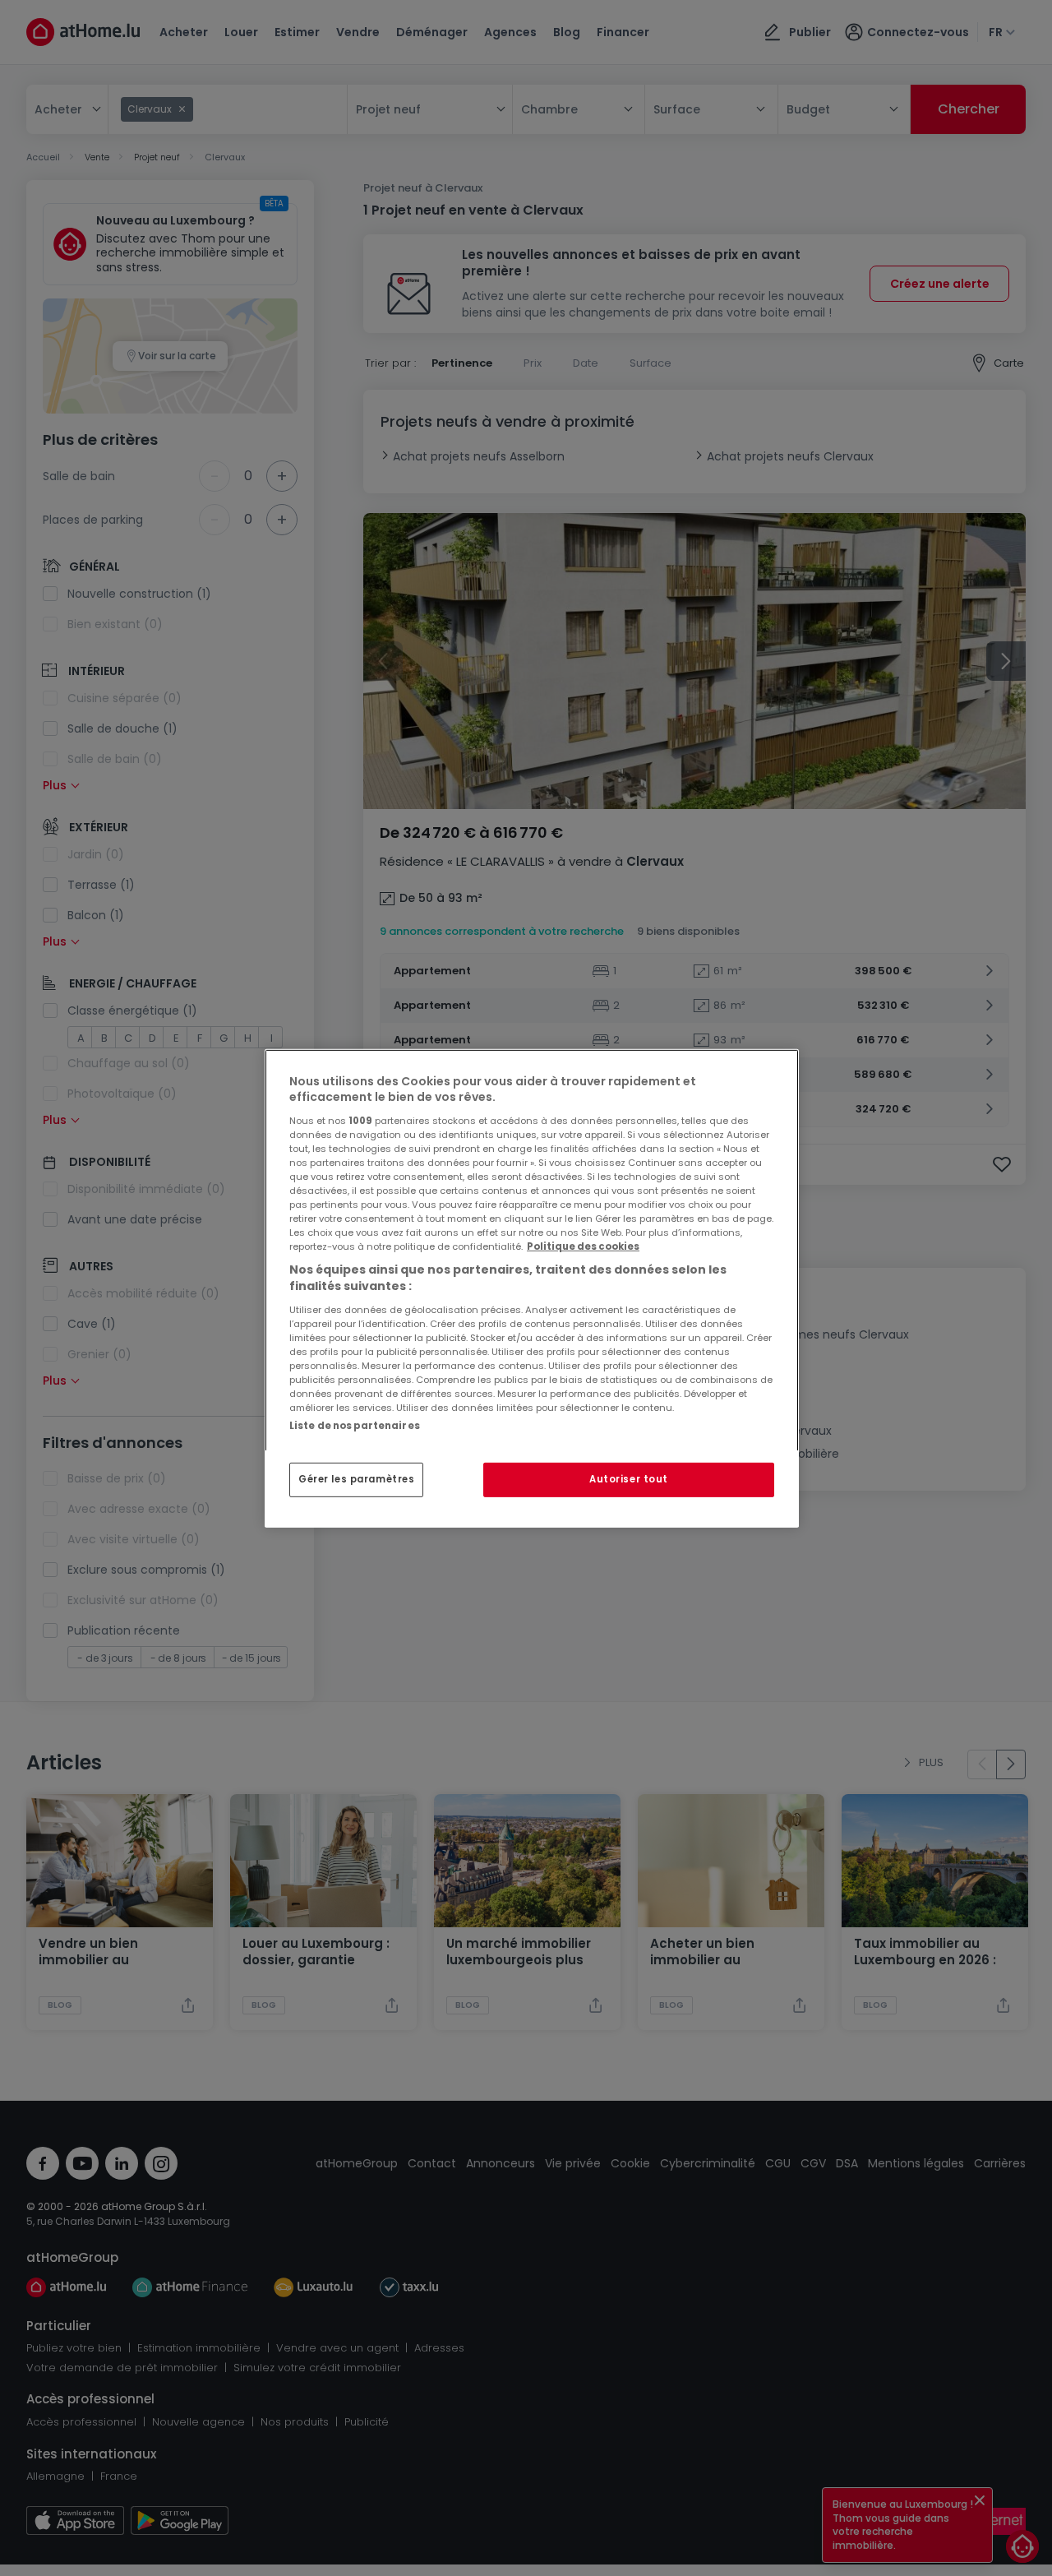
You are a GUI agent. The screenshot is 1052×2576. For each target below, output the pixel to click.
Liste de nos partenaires (355, 1425)
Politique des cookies (583, 1246)
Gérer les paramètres (356, 1479)
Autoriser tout (629, 1479)
